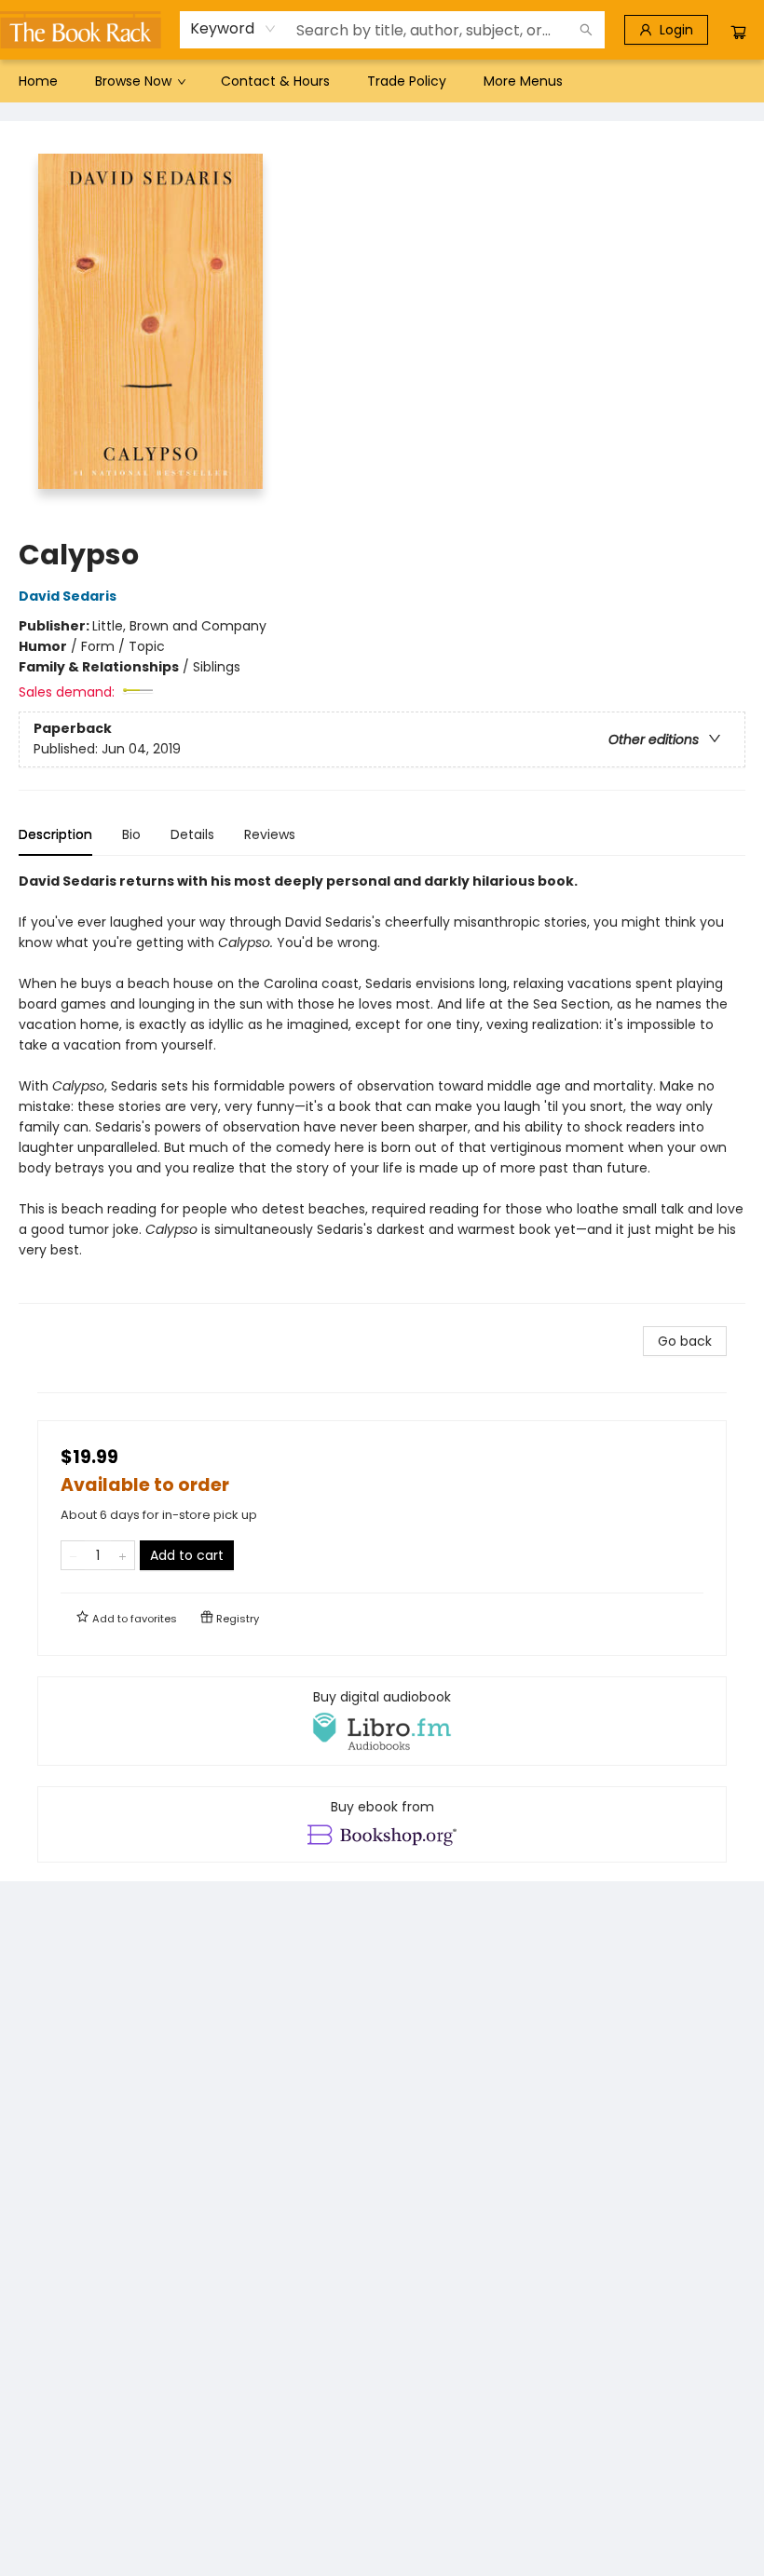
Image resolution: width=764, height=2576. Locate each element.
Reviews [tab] (270, 834)
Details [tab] (192, 834)
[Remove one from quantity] (73, 1555)
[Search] (586, 30)
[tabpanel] (382, 1087)
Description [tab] (55, 834)
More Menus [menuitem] (523, 81)
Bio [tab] (131, 834)
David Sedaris (68, 596)
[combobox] (233, 29)
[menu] (382, 81)
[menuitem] (38, 81)
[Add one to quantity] (123, 1555)
